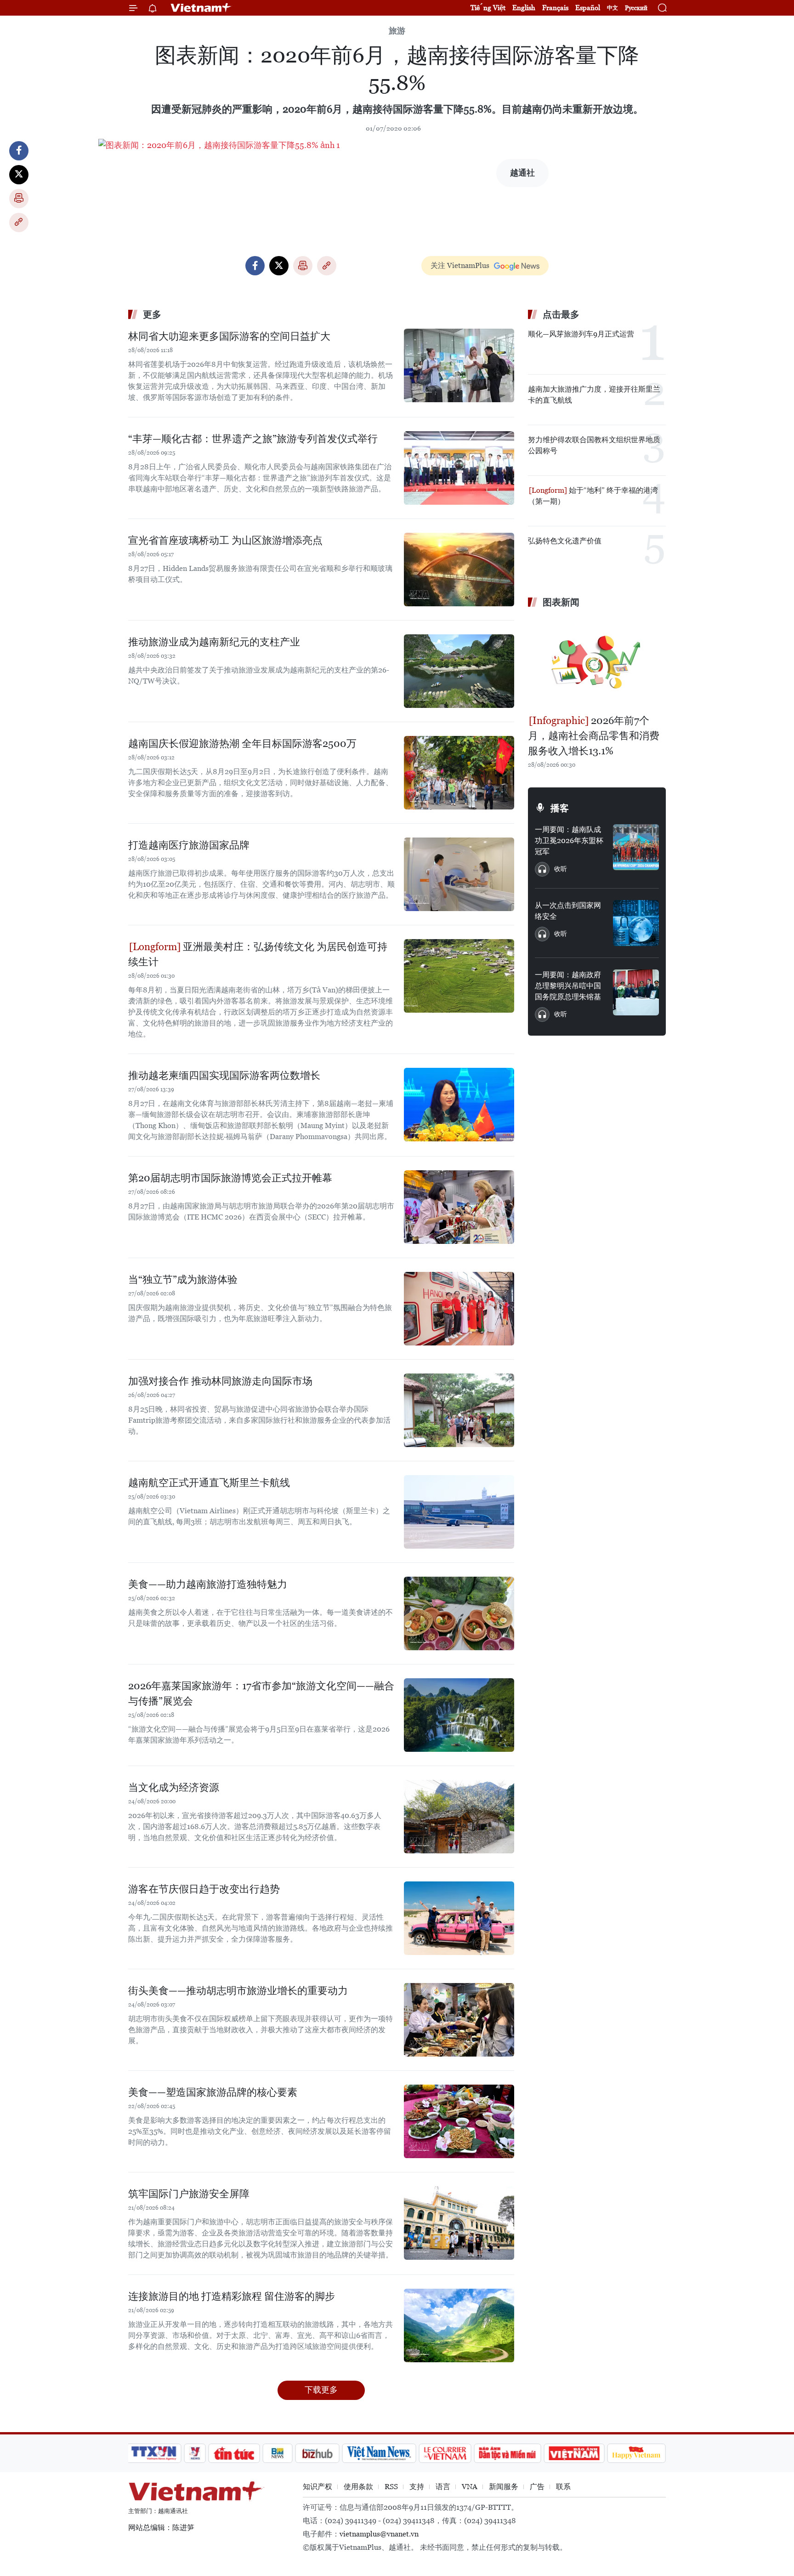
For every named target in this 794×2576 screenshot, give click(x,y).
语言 (443, 2487)
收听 (561, 869)
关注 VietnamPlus (460, 265)
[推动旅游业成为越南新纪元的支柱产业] (459, 671)
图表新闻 (561, 602)
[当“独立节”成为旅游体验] (459, 1309)
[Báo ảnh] (574, 2453)
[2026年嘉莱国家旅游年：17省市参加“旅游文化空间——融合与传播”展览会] (459, 1715)
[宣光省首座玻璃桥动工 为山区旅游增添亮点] (459, 570)
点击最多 (561, 314)
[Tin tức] (234, 2453)
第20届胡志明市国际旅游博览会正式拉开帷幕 (230, 1178)
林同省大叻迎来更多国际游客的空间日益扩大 (229, 336)
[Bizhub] (317, 2453)
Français (555, 8)
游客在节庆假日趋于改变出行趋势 (204, 1889)
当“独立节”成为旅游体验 (183, 1279)
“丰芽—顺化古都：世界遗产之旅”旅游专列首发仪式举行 (253, 439)
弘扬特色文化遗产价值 (565, 541)
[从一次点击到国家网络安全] (636, 923)
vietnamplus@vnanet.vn (379, 2534)
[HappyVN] (636, 2453)
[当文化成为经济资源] (459, 1817)
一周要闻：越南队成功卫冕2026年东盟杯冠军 (569, 841)
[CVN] (445, 2453)
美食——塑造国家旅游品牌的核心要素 (213, 2092)
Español (588, 8)
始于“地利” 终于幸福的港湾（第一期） (593, 496)
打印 (19, 199)
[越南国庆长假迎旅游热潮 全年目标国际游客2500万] (459, 773)
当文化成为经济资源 (174, 1787)
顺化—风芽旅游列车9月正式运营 (581, 334)
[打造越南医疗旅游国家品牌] (459, 874)
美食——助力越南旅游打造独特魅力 (208, 1584)
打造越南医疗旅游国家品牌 (189, 845)
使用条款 (358, 2487)
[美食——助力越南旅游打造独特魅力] (459, 1613)
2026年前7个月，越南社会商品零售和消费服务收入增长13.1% (594, 736)
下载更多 (321, 2390)
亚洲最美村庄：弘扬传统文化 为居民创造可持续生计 (258, 954)
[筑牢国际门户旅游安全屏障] (459, 2223)
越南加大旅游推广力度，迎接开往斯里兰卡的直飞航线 (594, 395)
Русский (636, 8)
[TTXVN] (154, 2453)
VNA (470, 2487)
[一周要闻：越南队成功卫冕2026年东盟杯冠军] (636, 847)
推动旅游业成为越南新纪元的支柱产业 (214, 642)
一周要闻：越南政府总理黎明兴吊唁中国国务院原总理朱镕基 (568, 986)
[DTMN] (507, 2453)
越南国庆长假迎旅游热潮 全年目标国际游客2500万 (242, 744)
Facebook (19, 151)
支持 (417, 2487)
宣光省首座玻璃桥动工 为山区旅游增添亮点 (225, 540)
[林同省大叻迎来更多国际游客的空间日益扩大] (459, 365)
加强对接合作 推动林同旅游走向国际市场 (220, 1381)
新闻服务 (504, 2487)
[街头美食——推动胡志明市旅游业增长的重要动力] (459, 2020)
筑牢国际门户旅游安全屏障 (189, 2194)
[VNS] (379, 2453)
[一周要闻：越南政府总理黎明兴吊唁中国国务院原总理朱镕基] (636, 992)
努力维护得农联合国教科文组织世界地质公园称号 (594, 445)
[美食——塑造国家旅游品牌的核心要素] (459, 2121)
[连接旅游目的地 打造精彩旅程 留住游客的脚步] (459, 2325)
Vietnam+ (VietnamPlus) (201, 8)
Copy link (19, 222)
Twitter (19, 175)
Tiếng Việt (488, 8)
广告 (537, 2487)
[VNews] (195, 2453)
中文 (613, 8)
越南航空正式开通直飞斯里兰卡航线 (209, 1483)
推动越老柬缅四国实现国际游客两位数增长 (224, 1075)
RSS (391, 2487)
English (524, 8)
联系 (563, 2487)
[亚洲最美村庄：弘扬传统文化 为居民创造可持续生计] (459, 976)
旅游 (397, 31)
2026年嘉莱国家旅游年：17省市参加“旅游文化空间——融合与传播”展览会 (261, 1693)
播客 (560, 808)
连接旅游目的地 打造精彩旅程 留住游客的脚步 (232, 2296)
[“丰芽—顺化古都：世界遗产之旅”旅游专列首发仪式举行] (459, 468)
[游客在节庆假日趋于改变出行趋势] (459, 1918)
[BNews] (278, 2453)
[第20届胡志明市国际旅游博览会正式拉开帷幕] (459, 1207)
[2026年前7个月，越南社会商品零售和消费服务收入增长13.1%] (597, 662)
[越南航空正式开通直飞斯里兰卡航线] (459, 1512)
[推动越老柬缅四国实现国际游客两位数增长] (459, 1105)
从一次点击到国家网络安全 (568, 911)
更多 (152, 314)
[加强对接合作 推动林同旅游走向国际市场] (459, 1410)
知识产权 (318, 2487)
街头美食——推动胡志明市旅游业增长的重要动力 (238, 1991)
